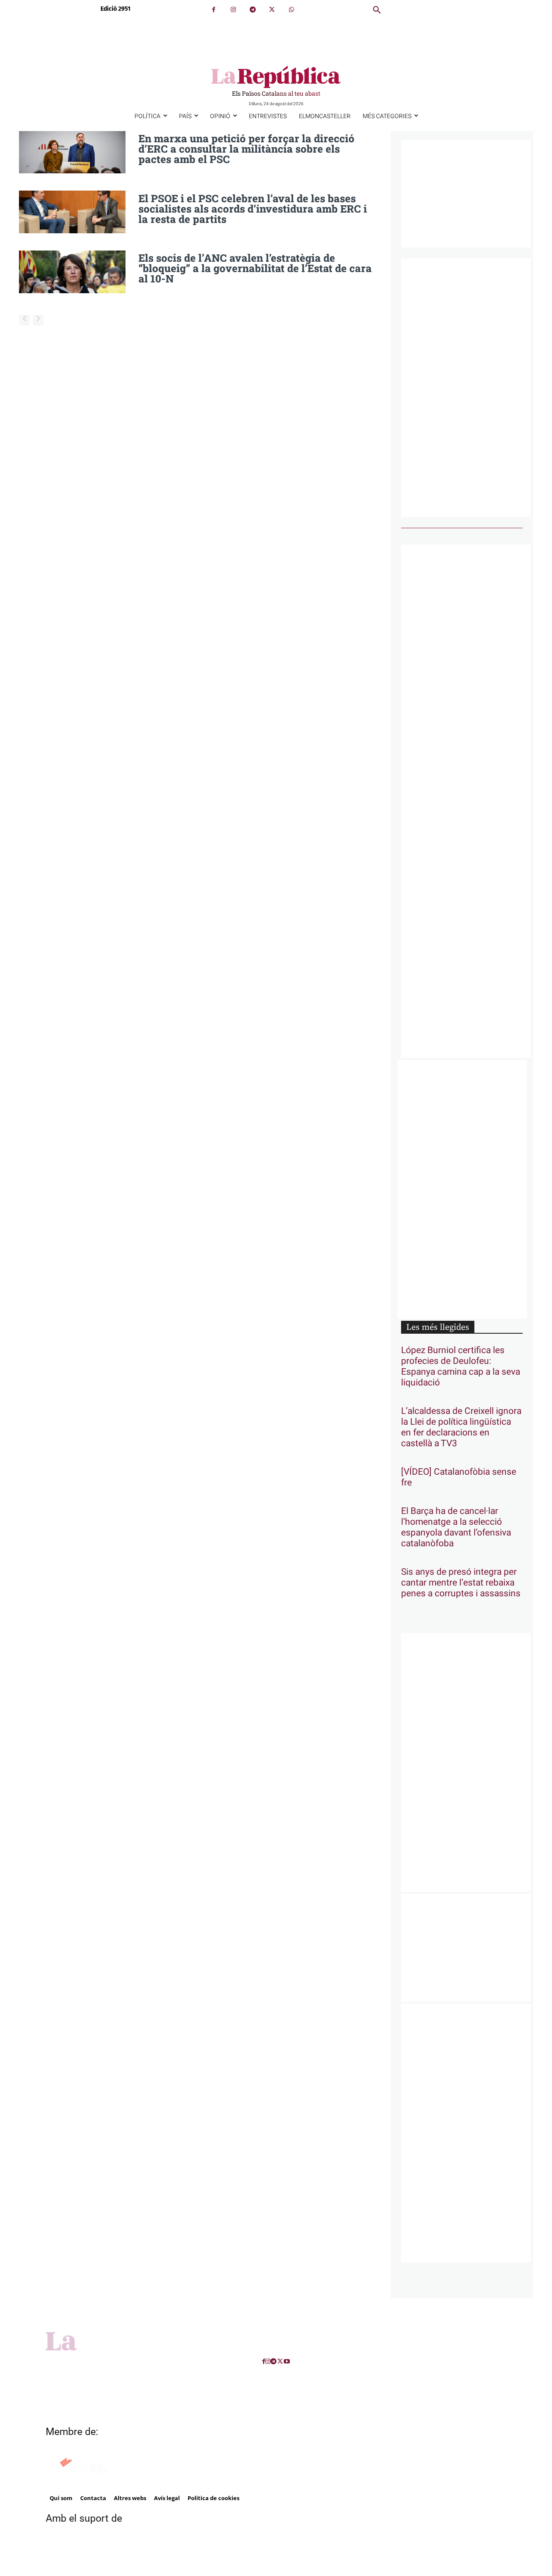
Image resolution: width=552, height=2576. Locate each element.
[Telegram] (252, 10)
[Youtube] (287, 2361)
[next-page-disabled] (38, 320)
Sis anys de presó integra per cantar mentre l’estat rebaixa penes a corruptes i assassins (461, 1583)
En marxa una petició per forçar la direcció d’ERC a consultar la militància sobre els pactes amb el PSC (246, 149)
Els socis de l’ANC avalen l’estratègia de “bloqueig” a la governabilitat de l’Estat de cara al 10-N (255, 268)
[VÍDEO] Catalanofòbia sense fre (459, 1477)
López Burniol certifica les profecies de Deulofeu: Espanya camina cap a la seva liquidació (461, 1366)
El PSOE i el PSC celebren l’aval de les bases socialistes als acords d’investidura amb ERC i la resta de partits (253, 209)
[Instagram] (233, 10)
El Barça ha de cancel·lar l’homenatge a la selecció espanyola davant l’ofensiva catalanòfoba (456, 1527)
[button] (377, 10)
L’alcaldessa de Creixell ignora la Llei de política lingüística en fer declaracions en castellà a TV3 (461, 1427)
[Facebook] (214, 10)
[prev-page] (24, 320)
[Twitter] (272, 10)
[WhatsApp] (291, 10)
